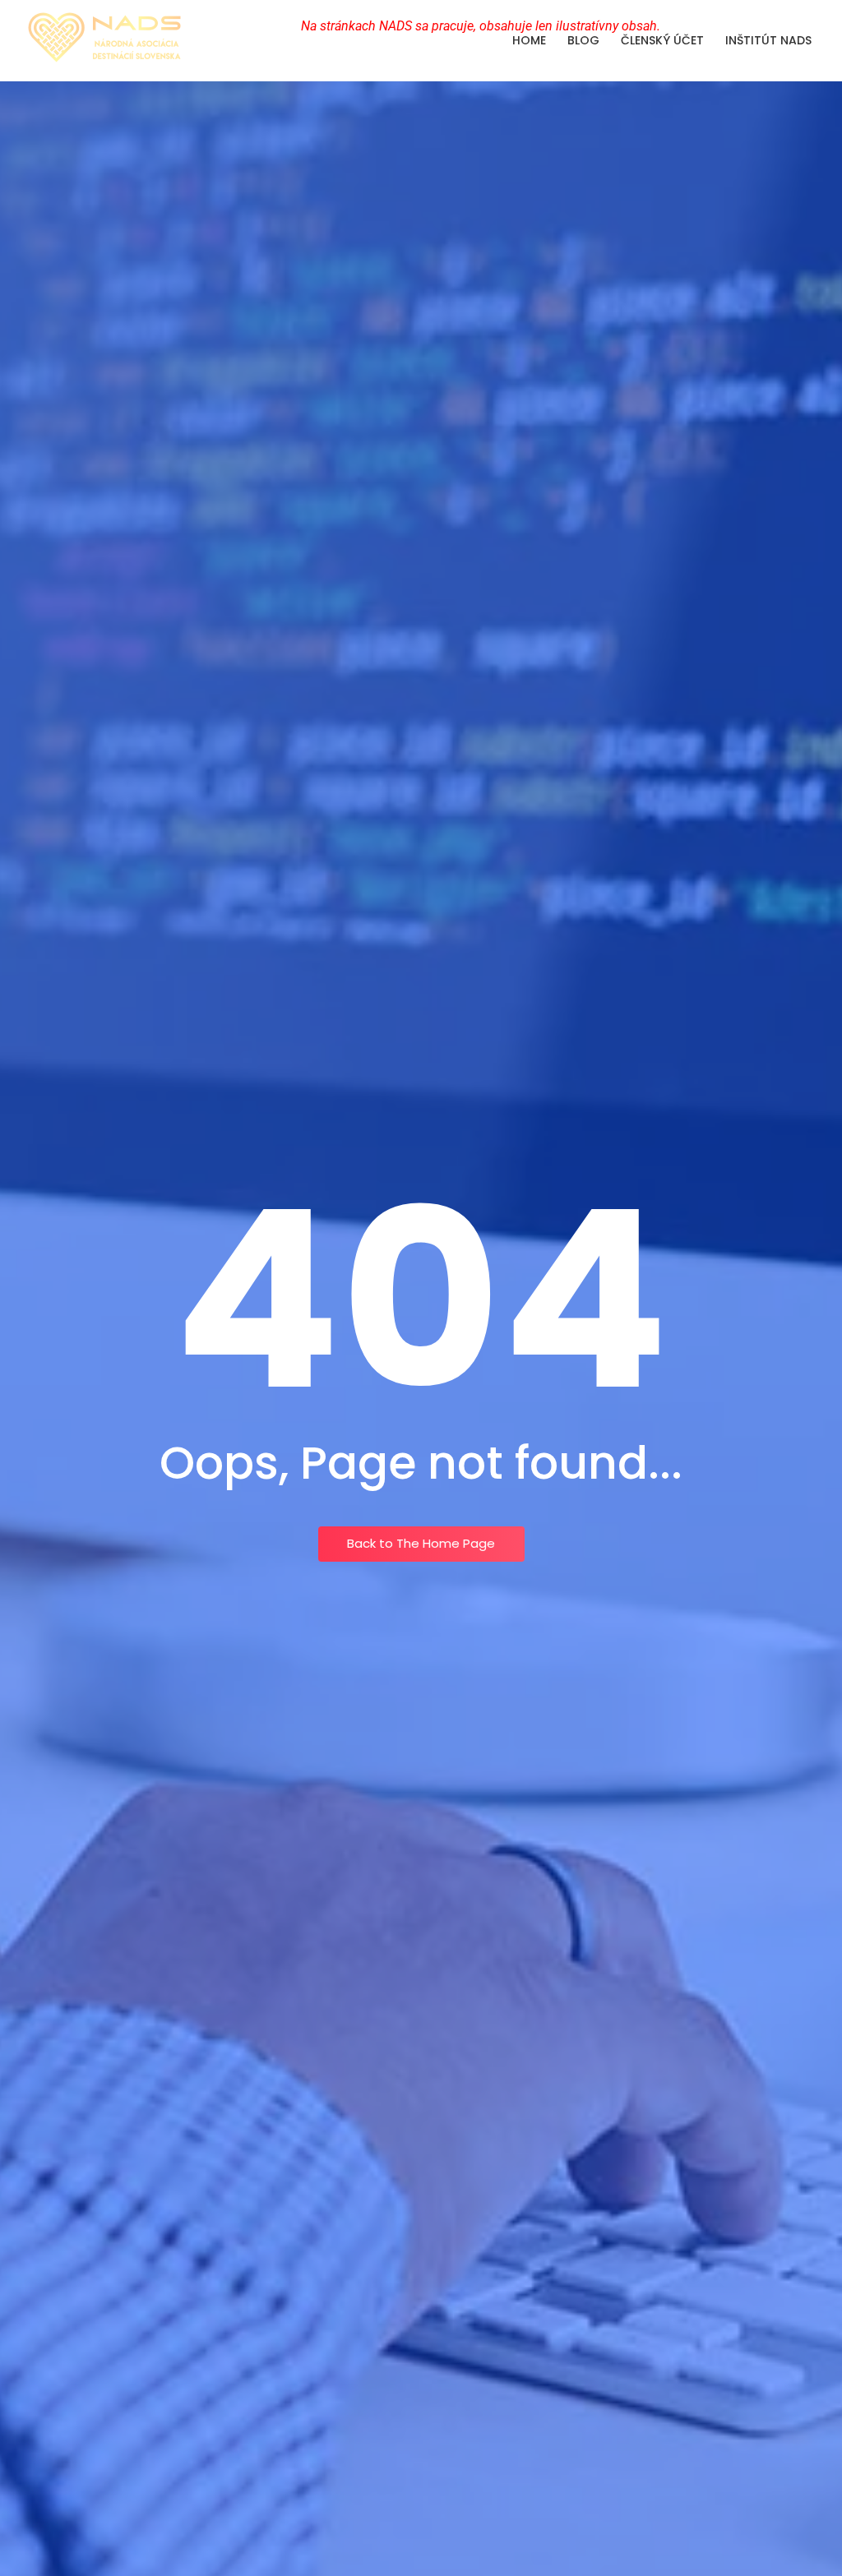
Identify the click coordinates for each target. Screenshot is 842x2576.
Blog (583, 40)
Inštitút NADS (768, 40)
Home (529, 40)
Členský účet (662, 40)
